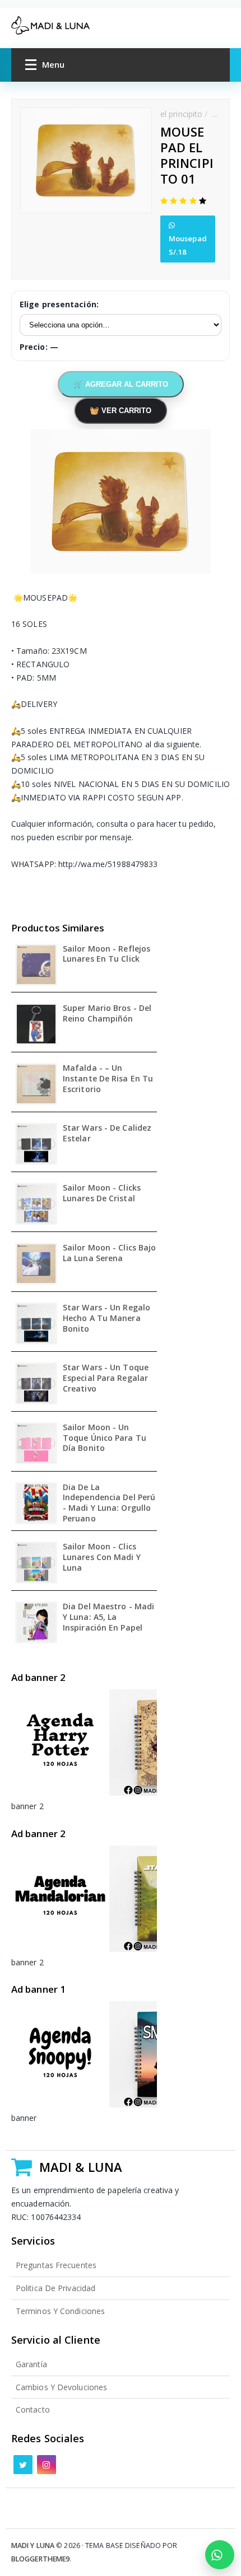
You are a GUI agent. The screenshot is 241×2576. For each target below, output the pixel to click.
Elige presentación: (59, 304)
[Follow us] (23, 2465)
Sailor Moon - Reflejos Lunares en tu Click (106, 954)
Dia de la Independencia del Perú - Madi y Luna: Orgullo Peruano (109, 1503)
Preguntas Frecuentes (56, 2265)
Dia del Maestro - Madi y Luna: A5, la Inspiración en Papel (108, 1617)
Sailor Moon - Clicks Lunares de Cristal (102, 1193)
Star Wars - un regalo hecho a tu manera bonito (106, 1318)
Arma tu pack (220, 2555)
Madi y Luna (33, 2545)
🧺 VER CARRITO (121, 411)
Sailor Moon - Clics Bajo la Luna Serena (109, 1253)
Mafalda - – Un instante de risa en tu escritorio (108, 1079)
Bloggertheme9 (40, 2559)
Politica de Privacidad (55, 2288)
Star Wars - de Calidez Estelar (107, 1133)
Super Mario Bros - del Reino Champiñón (107, 1013)
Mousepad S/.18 (188, 245)
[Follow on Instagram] (47, 2465)
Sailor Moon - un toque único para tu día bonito (105, 1438)
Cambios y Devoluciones (61, 2387)
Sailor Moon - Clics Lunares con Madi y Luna (102, 1557)
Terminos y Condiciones (60, 2311)
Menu (53, 64)
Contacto (33, 2409)
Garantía (31, 2364)
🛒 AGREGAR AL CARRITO (121, 384)
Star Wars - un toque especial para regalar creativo (106, 1378)
